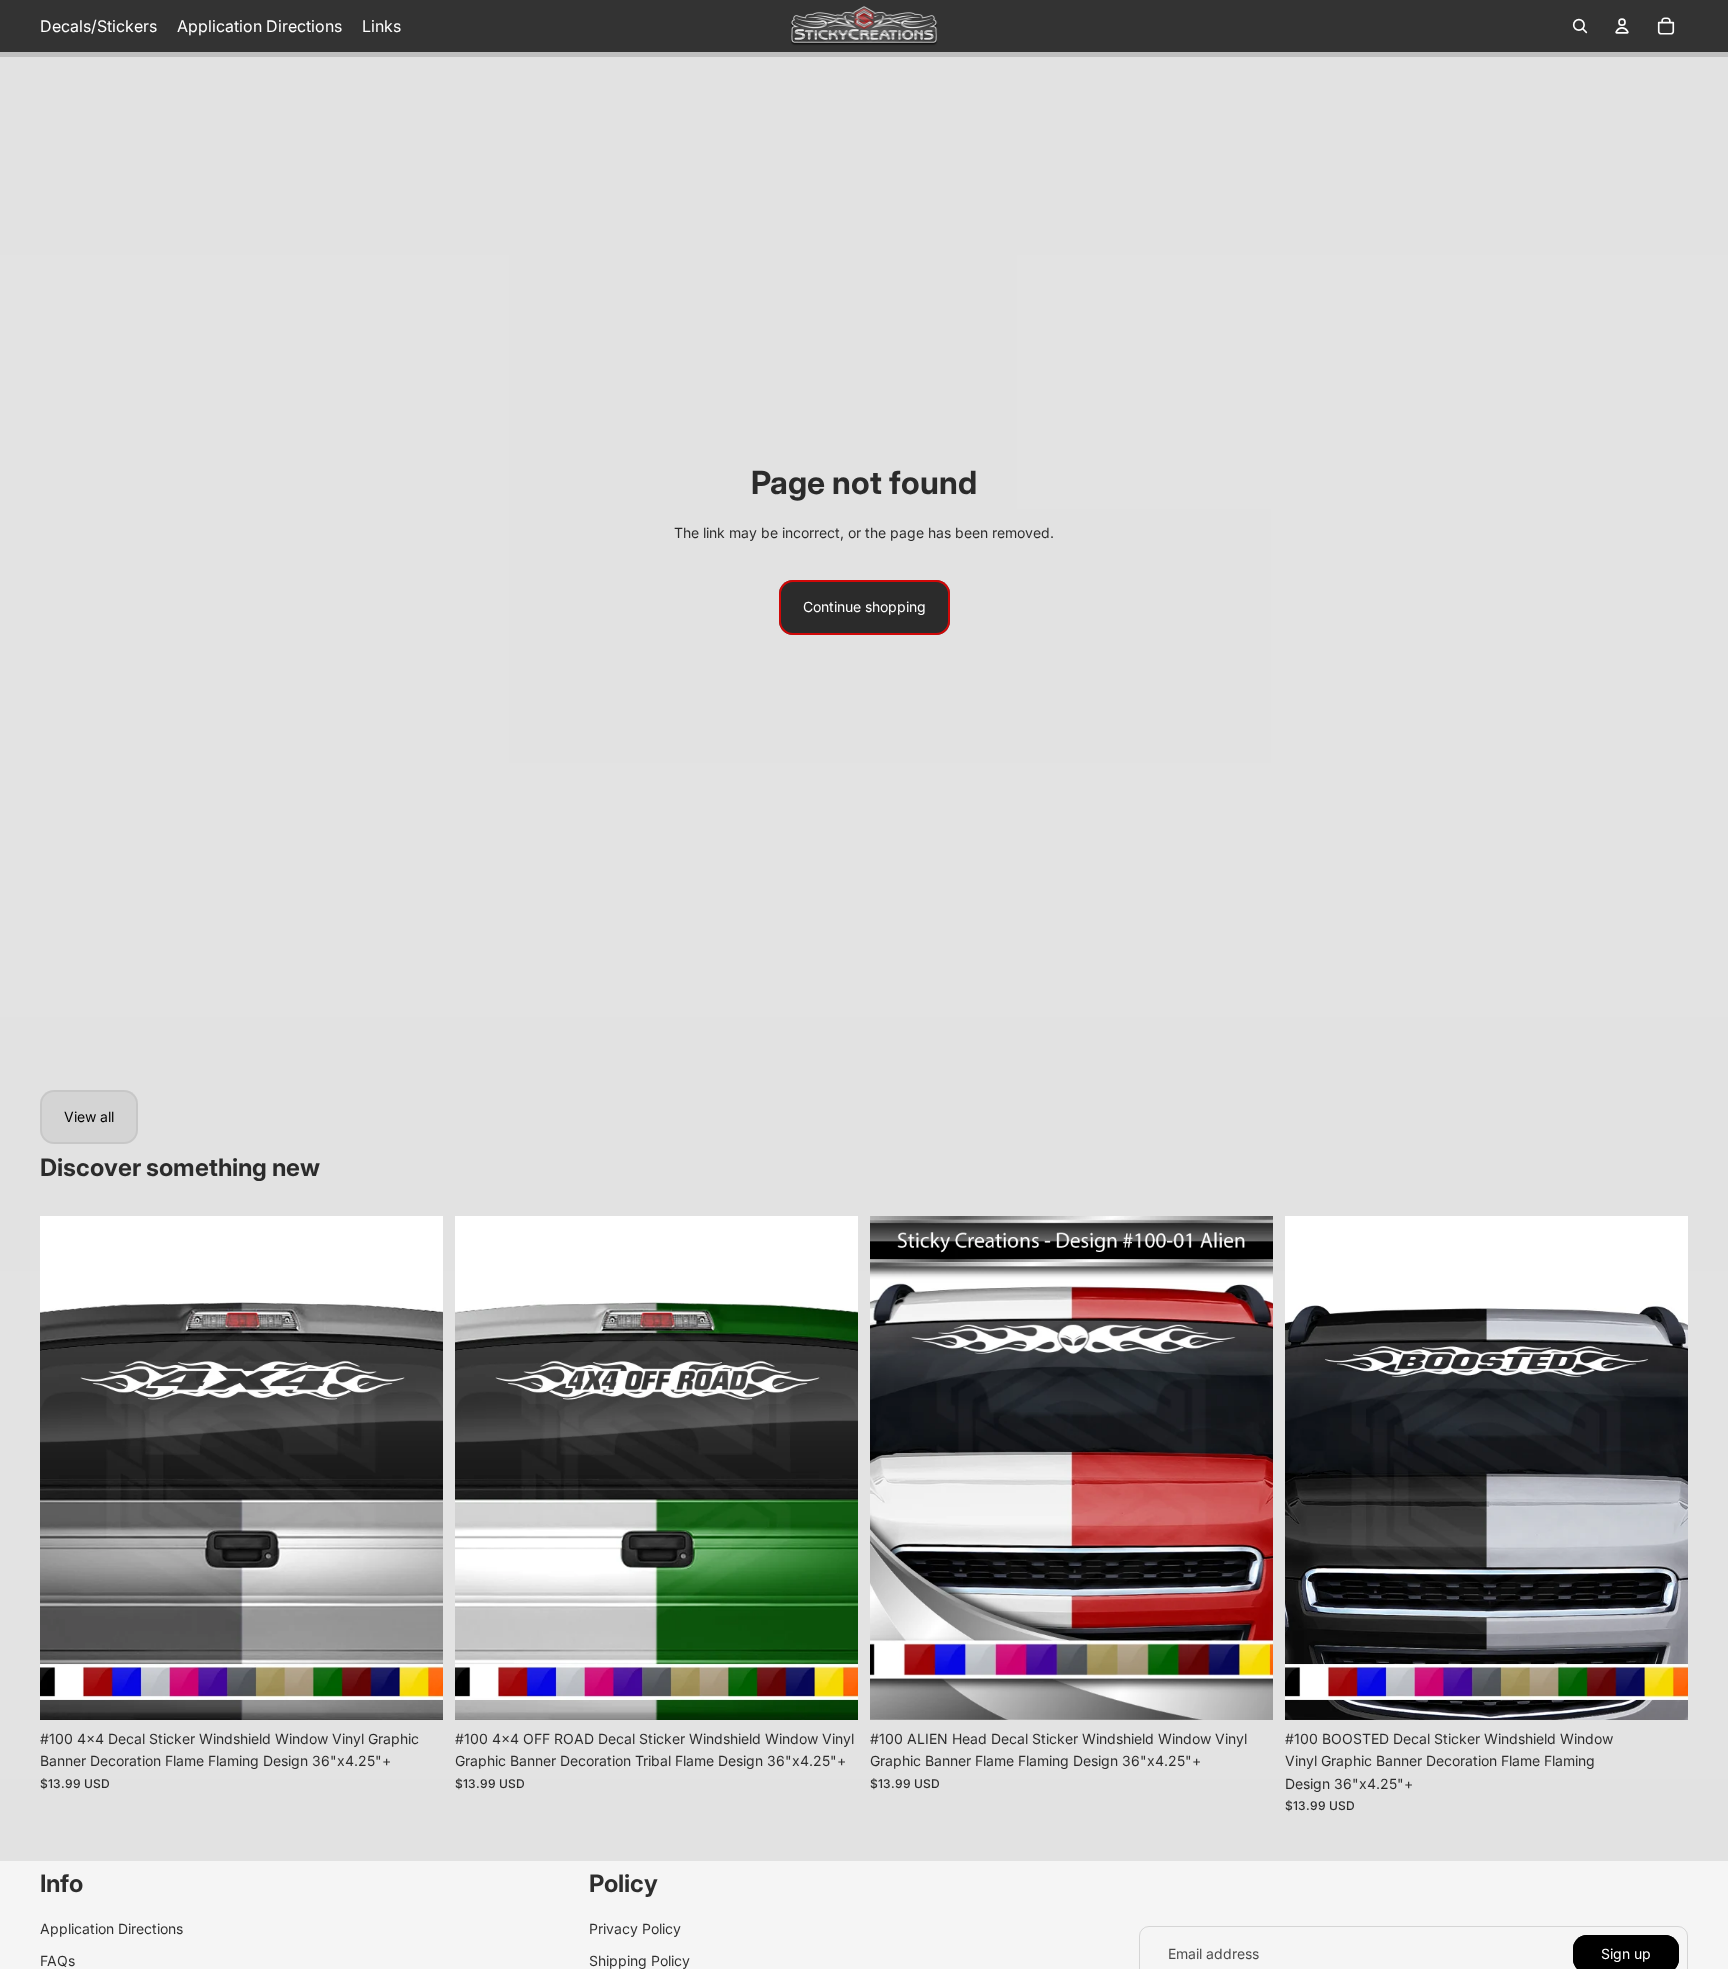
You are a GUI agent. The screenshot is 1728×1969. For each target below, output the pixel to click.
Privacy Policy (635, 1928)
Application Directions (111, 1928)
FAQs (57, 1960)
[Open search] (1580, 26)
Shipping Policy (639, 1960)
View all (89, 1116)
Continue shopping (864, 606)
